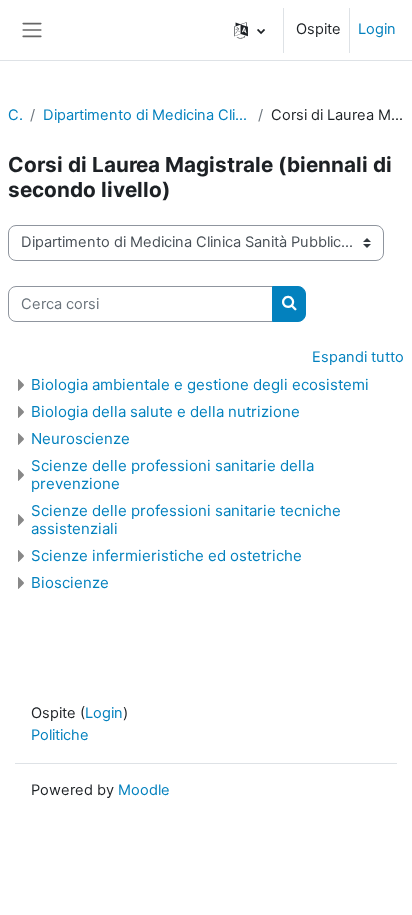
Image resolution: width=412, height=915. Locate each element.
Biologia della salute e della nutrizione (165, 411)
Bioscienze (70, 582)
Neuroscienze (80, 438)
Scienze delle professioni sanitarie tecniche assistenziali (186, 519)
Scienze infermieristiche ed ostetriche (166, 555)
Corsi (15, 115)
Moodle (144, 790)
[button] (249, 30)
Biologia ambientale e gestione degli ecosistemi (200, 384)
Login (377, 29)
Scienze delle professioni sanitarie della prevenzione (172, 474)
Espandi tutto (358, 357)
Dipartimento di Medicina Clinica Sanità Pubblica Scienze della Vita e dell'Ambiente (146, 115)
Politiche (60, 735)
